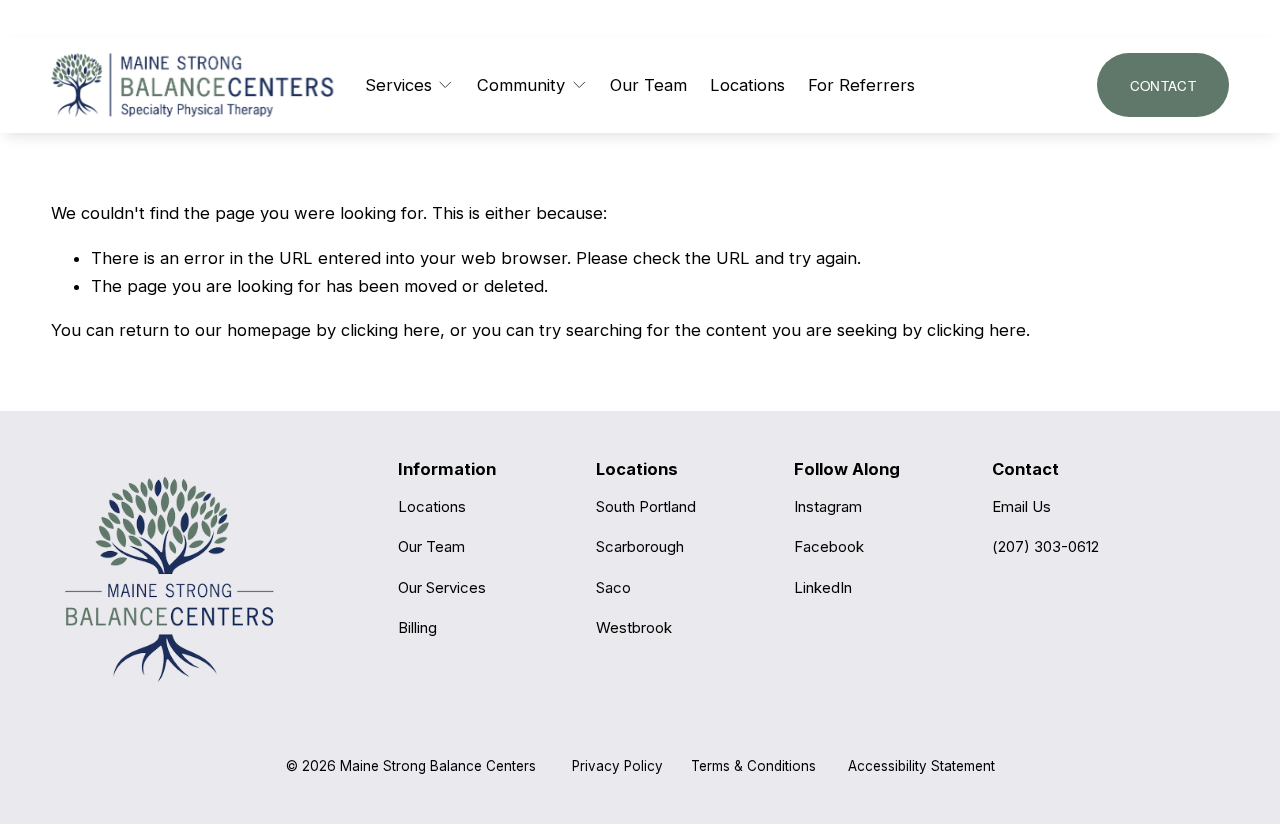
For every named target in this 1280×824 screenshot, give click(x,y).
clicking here (390, 330)
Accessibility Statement (921, 766)
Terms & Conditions (753, 766)
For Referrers (861, 85)
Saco (613, 587)
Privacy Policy (617, 766)
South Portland (646, 506)
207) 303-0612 (1048, 546)
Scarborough (640, 546)
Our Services (442, 587)
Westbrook (634, 627)
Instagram (828, 506)
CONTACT (1163, 85)
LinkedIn (823, 587)
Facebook (829, 546)
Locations (747, 85)
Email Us (1021, 506)
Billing (417, 627)
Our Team (648, 85)
